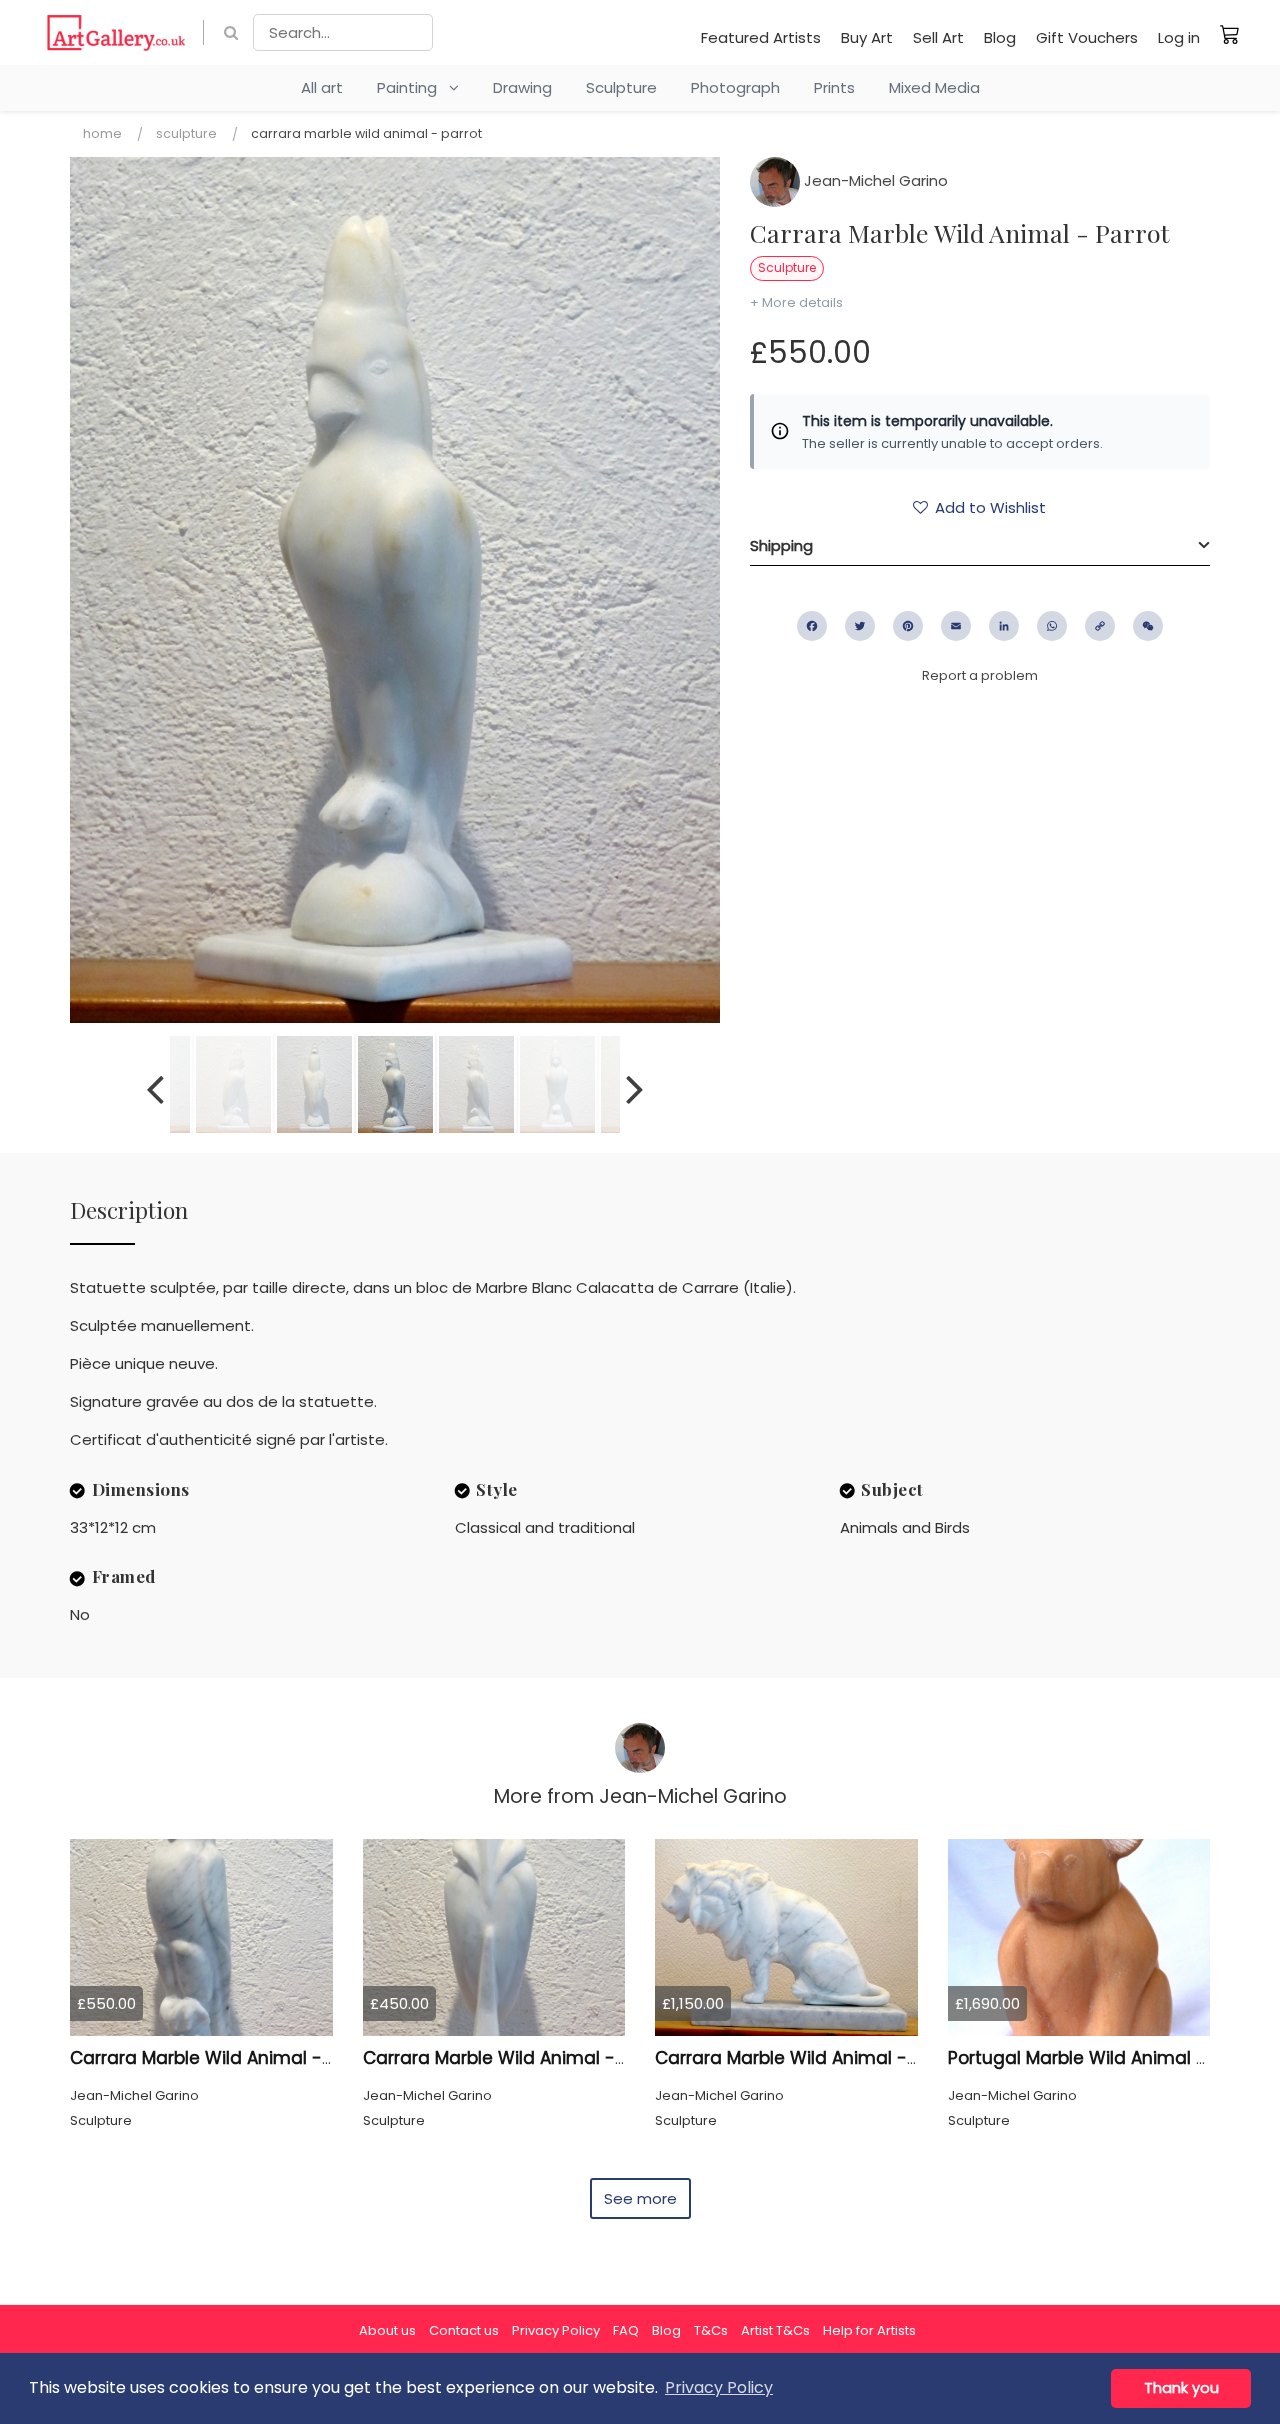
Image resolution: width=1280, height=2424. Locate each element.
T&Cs (711, 2330)
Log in (1179, 37)
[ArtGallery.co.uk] (116, 32)
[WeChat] (1148, 626)
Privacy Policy (556, 2330)
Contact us (464, 2330)
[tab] (980, 546)
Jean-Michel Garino (874, 180)
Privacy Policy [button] (719, 2387)
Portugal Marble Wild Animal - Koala (1104, 2058)
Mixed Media (934, 87)
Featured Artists (761, 37)
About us (387, 2330)
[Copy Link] (1100, 626)
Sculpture (621, 87)
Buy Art (867, 37)
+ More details (796, 302)
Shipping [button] (781, 545)
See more (640, 2198)
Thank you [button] (1181, 2388)
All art (322, 87)
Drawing (522, 87)
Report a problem (980, 675)
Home (102, 133)
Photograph (735, 87)
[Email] (956, 626)
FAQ (626, 2330)
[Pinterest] (908, 626)
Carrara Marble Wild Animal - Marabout (533, 2058)
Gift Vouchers (1087, 37)
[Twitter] (860, 626)
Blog (1000, 37)
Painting (413, 87)
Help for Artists (869, 2330)
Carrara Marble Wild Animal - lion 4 (807, 2058)
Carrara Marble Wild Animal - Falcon (227, 2058)
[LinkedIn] (1004, 626)
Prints (834, 87)
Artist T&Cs (775, 2330)
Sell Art (938, 37)
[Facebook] (812, 626)
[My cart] (1230, 34)
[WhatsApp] (1052, 626)
